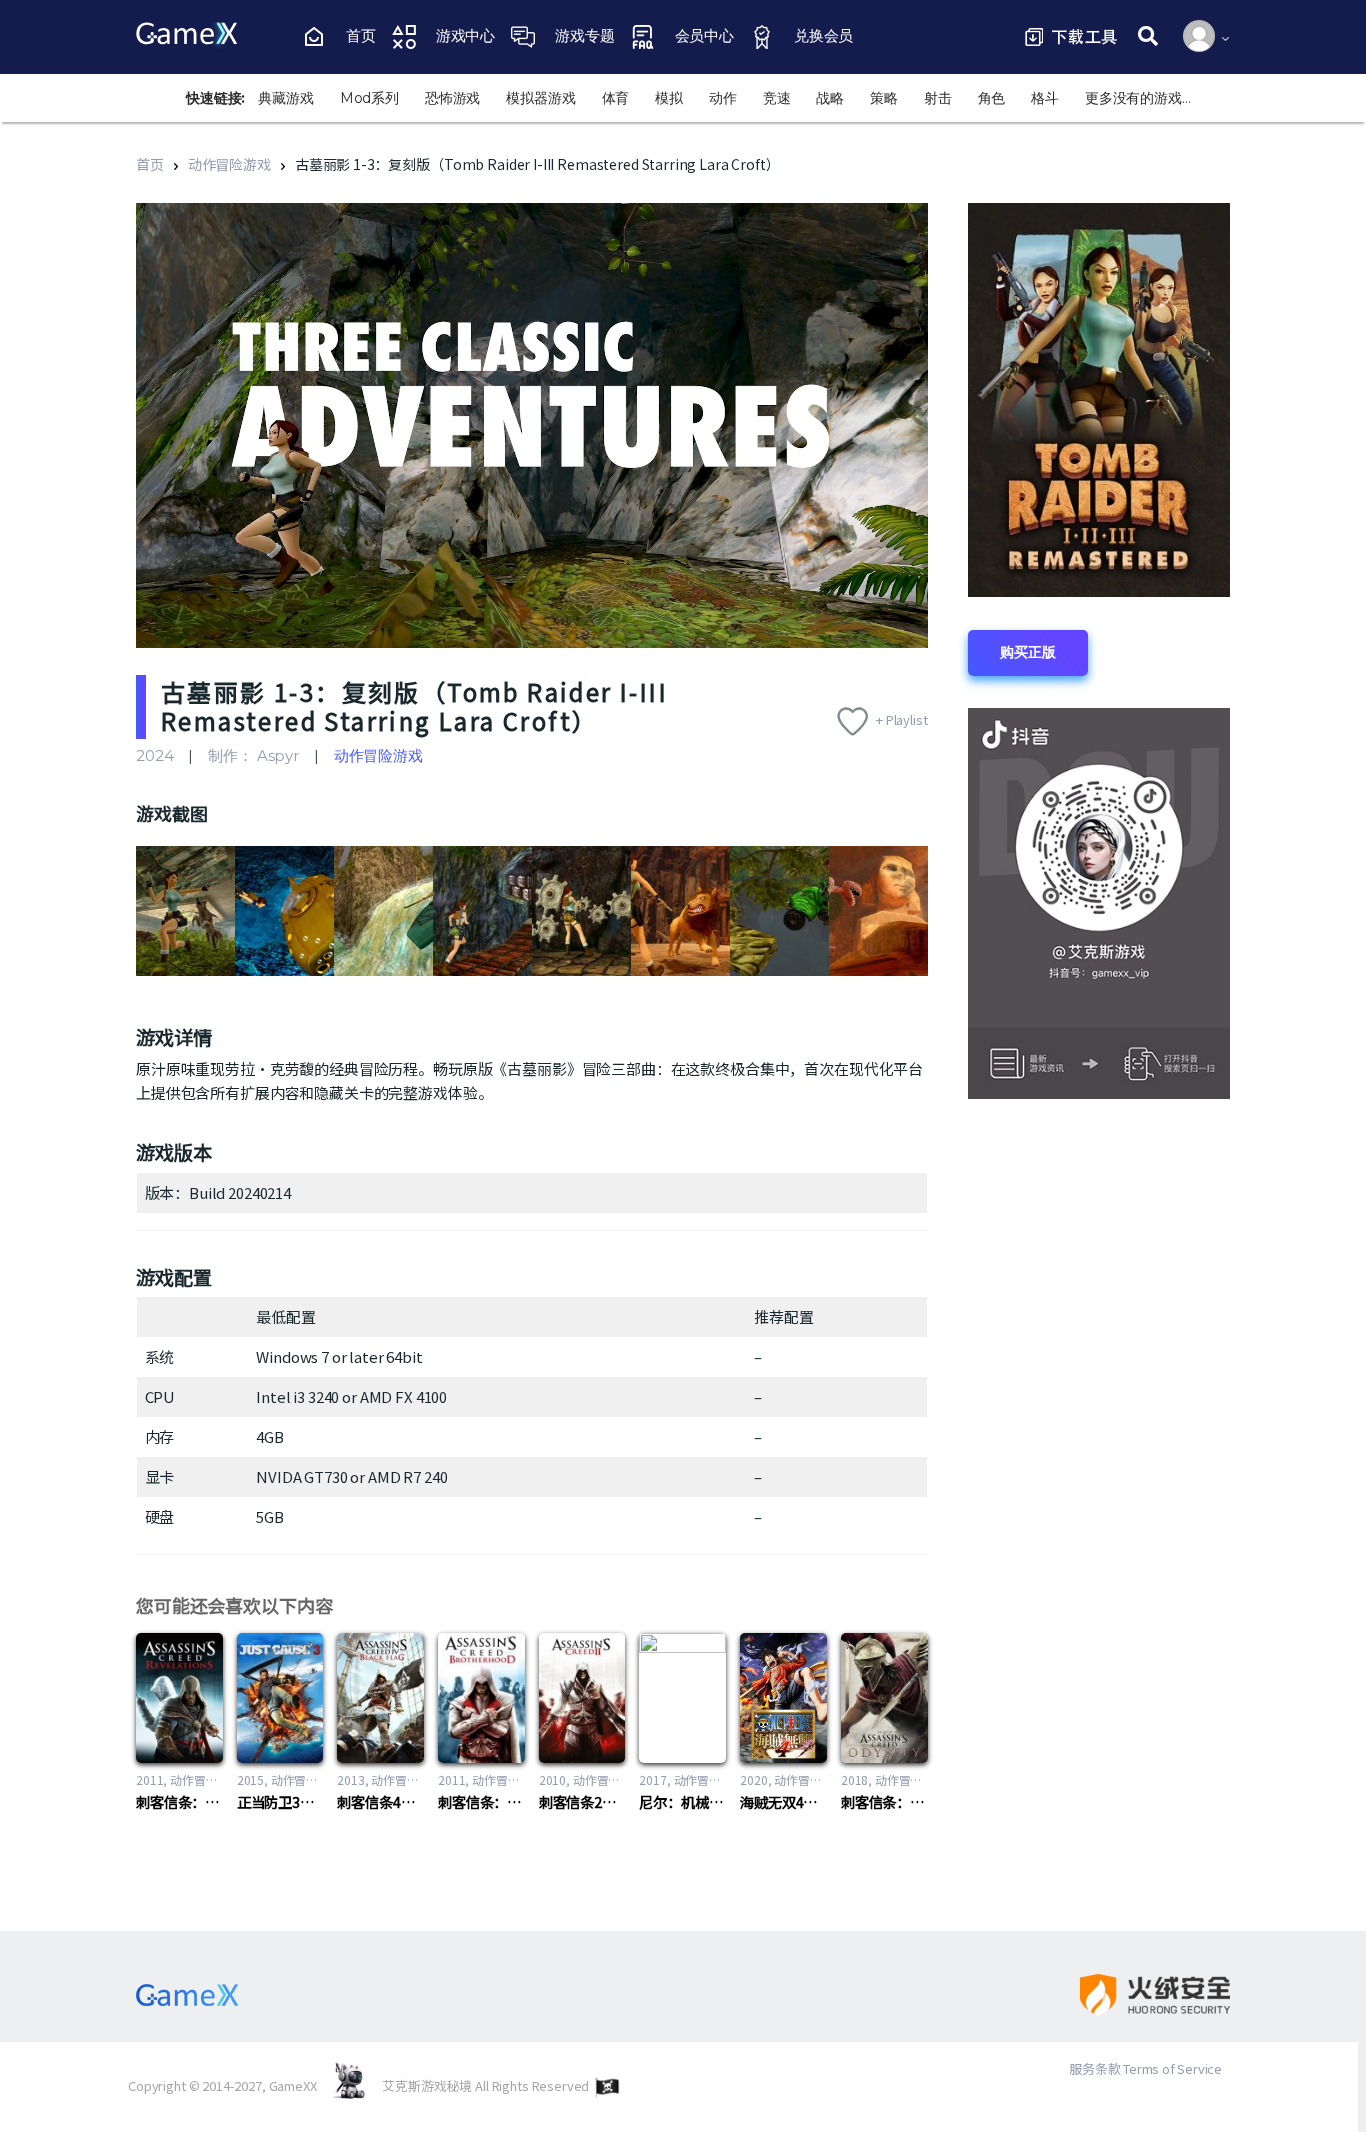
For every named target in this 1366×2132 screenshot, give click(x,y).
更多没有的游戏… (1138, 98)
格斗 (1045, 98)
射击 (938, 98)
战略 (830, 98)
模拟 (669, 98)
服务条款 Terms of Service (1145, 2068)
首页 (150, 164)
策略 (884, 98)
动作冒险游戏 (229, 164)
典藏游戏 (285, 98)
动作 (723, 98)
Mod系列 (369, 98)
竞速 (777, 98)
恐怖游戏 (452, 98)
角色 (992, 98)
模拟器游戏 (540, 98)
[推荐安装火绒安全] (1138, 1995)
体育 (616, 98)
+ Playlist (902, 719)
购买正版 (1027, 652)
